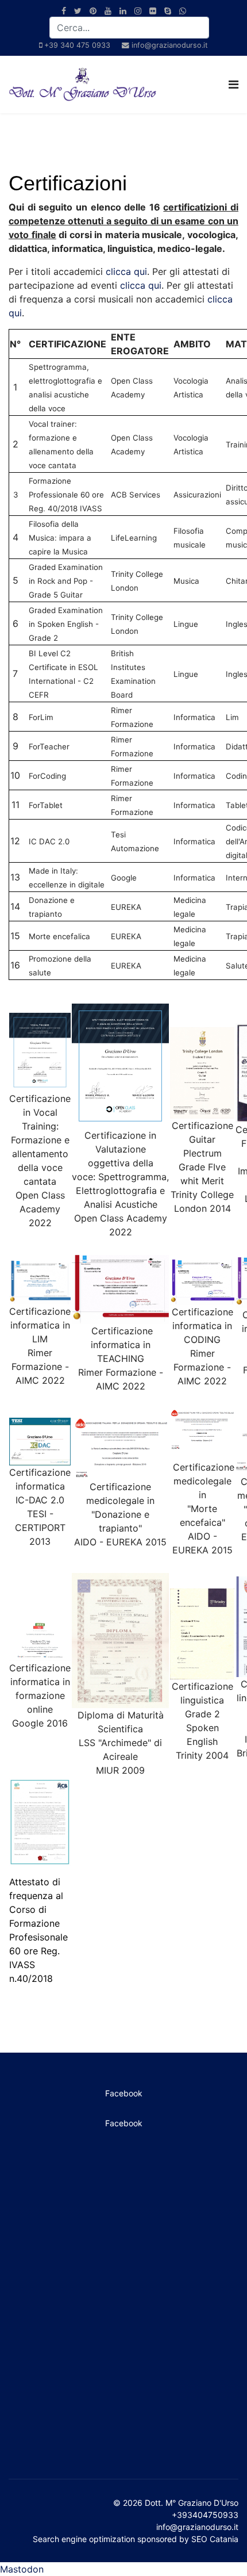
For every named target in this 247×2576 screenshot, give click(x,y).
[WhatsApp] (183, 11)
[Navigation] (234, 85)
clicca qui (126, 271)
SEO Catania (215, 2539)
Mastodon (22, 2569)
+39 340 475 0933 (77, 45)
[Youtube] (108, 11)
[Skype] (168, 11)
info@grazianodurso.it (170, 45)
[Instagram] (138, 11)
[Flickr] (153, 11)
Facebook (124, 2093)
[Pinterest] (93, 11)
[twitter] (78, 11)
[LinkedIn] (123, 11)
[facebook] (64, 11)
